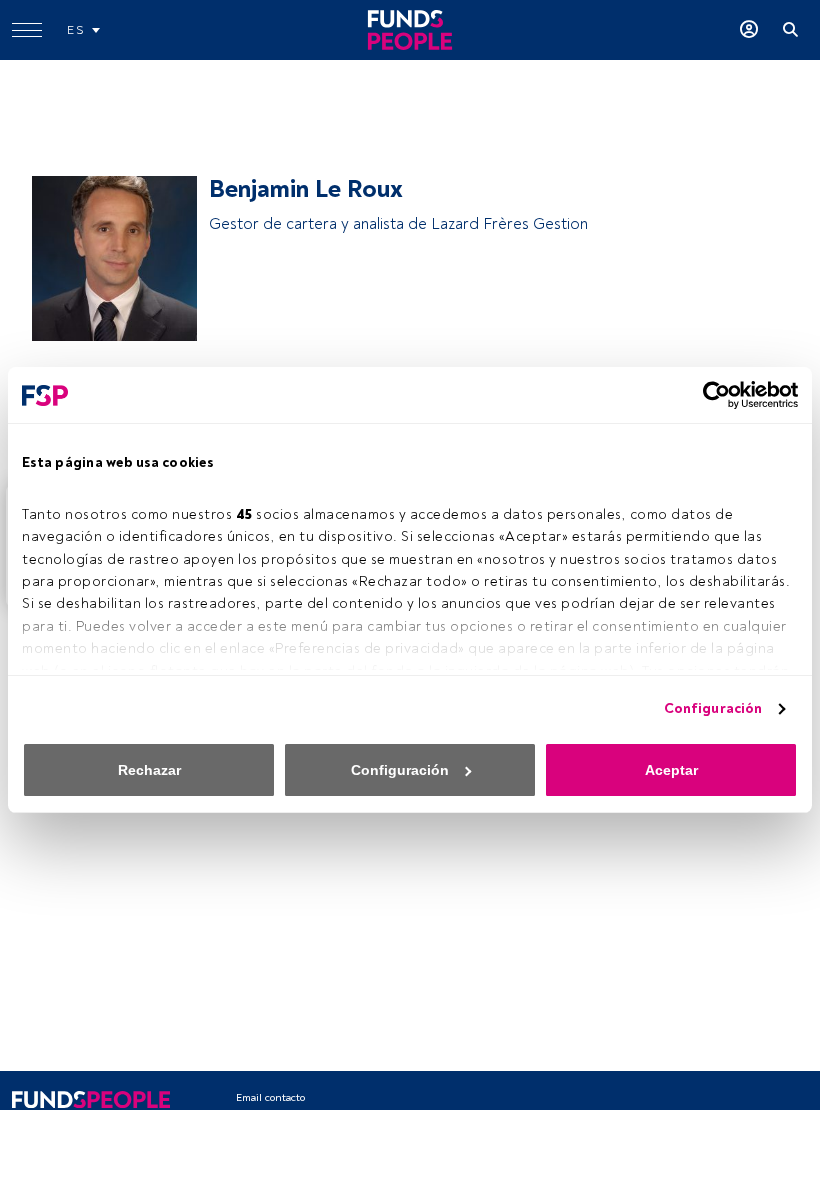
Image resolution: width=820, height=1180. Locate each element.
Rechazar (149, 770)
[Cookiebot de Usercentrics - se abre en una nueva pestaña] (710, 395)
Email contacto (270, 1097)
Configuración (713, 708)
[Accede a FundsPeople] (749, 30)
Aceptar (671, 770)
